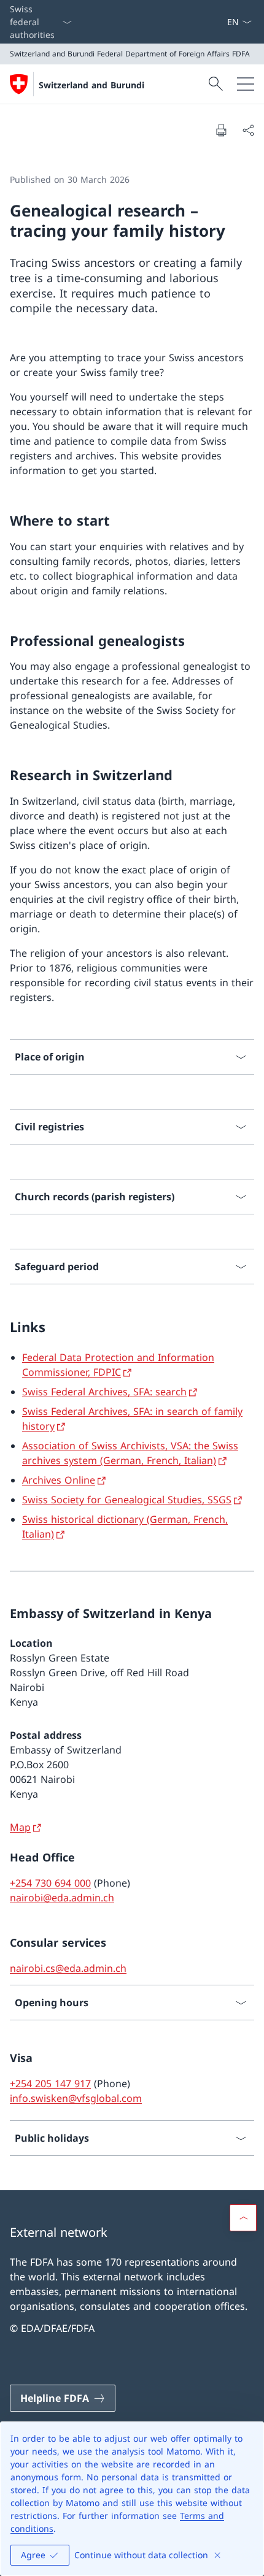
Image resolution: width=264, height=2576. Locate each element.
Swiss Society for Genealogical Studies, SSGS (127, 1500)
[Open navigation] (246, 84)
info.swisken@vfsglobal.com (76, 2098)
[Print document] (221, 130)
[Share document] (248, 130)
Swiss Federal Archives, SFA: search (104, 1392)
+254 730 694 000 (50, 1883)
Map (20, 1827)
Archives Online (59, 1480)
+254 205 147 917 (50, 2083)
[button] (243, 2218)
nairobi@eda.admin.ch (62, 1898)
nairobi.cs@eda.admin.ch (68, 1968)
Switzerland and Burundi (91, 85)
